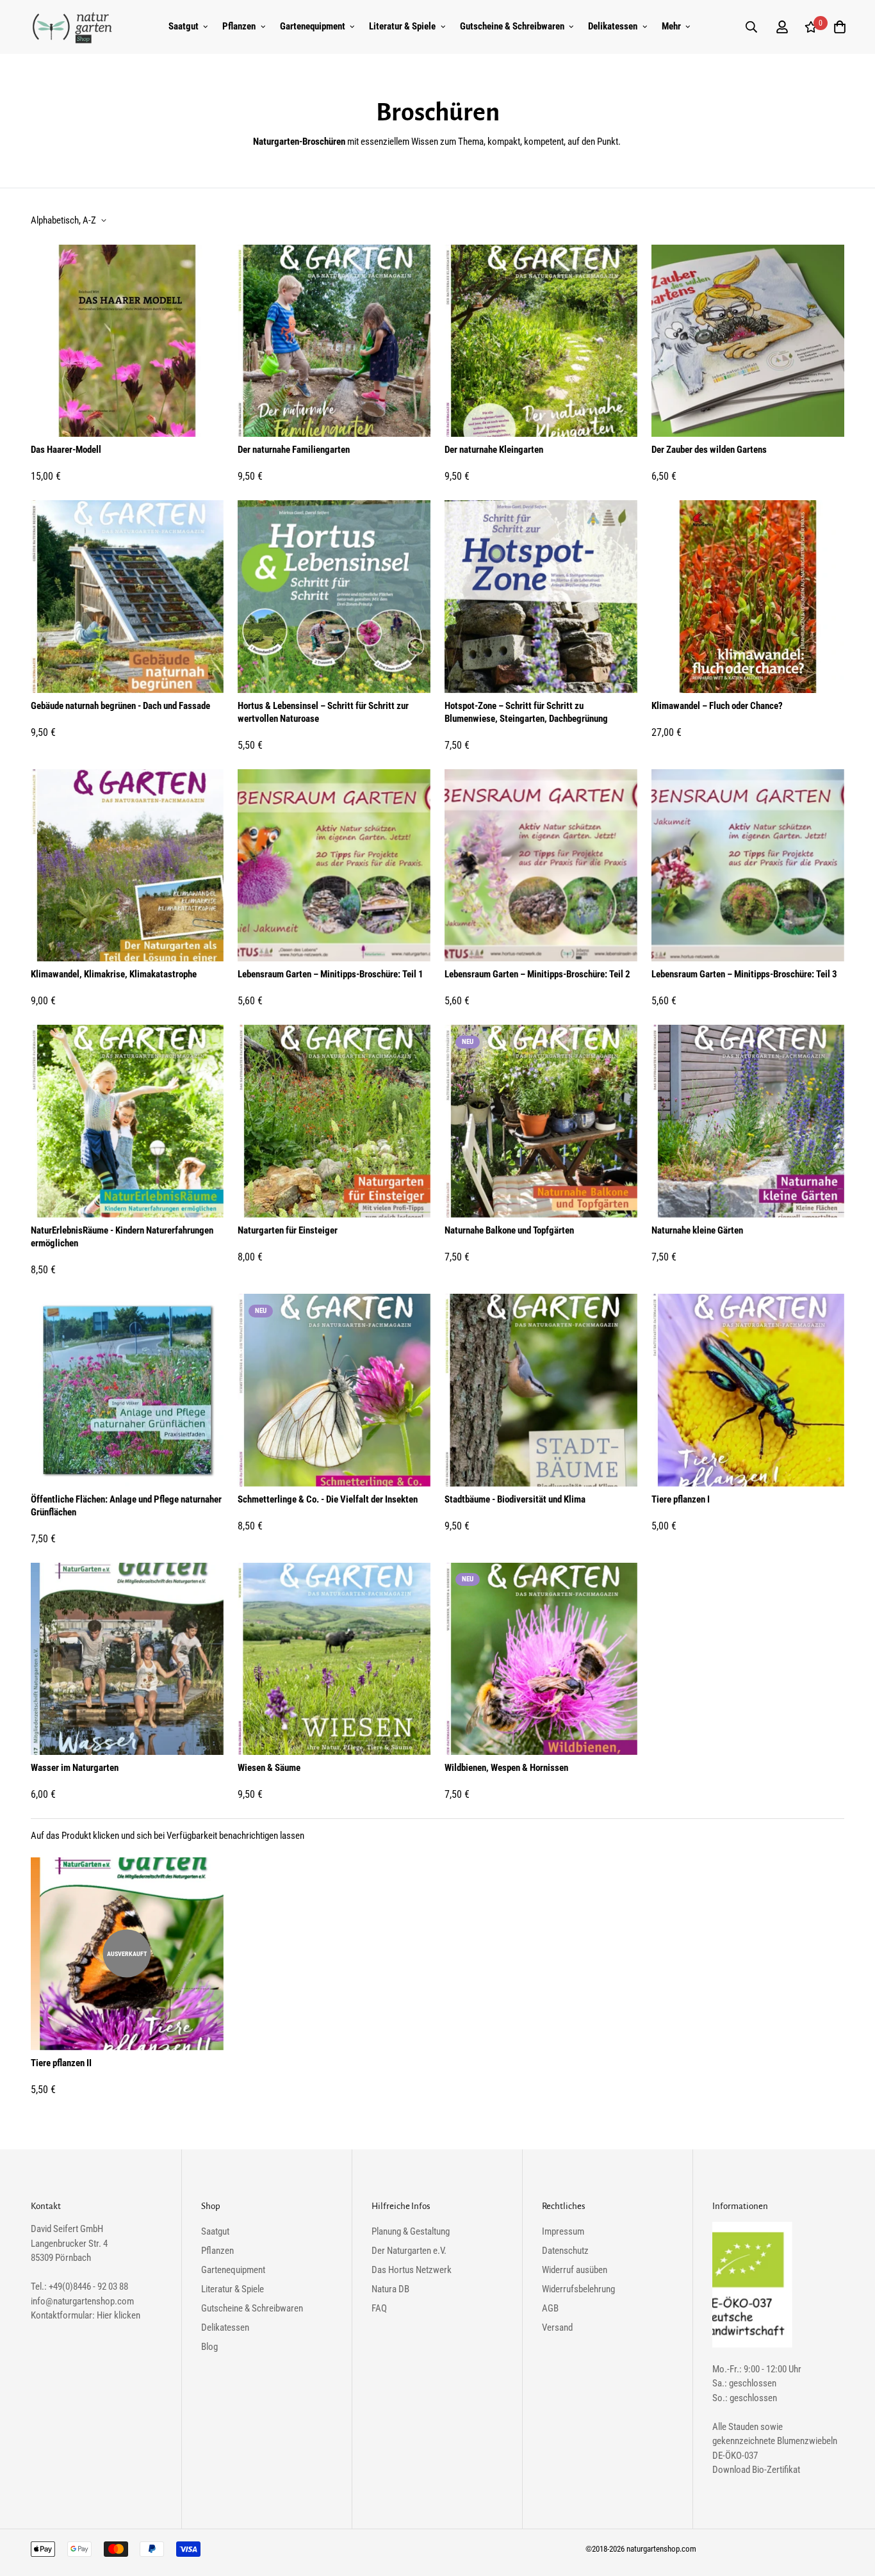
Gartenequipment (313, 26)
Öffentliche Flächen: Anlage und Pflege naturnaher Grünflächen (126, 1506)
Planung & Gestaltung (411, 2231)
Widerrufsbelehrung (578, 2289)
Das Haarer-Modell (66, 450)
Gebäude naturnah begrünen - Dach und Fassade (120, 706)
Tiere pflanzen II (61, 2063)
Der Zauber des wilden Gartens (709, 450)
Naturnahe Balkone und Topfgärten (509, 1230)
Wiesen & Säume (269, 1768)
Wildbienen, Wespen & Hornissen (506, 1768)
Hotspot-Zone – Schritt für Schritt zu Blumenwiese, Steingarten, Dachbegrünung (526, 712)
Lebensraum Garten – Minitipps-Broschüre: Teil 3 (744, 974)
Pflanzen (239, 26)
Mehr (671, 26)
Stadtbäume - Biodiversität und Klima (515, 1499)
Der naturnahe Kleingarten (494, 450)
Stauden (743, 2427)
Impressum (563, 2231)
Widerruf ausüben (575, 2270)
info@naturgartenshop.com (82, 2301)
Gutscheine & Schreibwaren (512, 26)
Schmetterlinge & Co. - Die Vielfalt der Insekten (328, 1499)
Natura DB (390, 2289)
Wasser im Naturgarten (75, 1768)
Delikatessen (613, 26)
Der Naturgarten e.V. (409, 2251)
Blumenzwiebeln (807, 2441)
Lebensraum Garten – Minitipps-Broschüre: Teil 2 (537, 974)
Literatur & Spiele (402, 26)
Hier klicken (119, 2315)
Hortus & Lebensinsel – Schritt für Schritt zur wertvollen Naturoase (323, 712)
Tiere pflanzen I (681, 1499)
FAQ (379, 2308)
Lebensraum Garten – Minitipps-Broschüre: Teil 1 (331, 974)
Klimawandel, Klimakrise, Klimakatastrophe (114, 974)
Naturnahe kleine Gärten (697, 1230)
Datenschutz (565, 2251)
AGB (550, 2308)
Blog (209, 2347)
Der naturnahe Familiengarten (294, 450)
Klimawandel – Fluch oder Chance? (717, 706)
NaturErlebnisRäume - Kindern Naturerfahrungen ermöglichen (122, 1237)
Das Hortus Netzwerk (412, 2270)
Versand (557, 2327)
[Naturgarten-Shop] (72, 27)
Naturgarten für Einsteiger (288, 1230)
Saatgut (184, 26)
